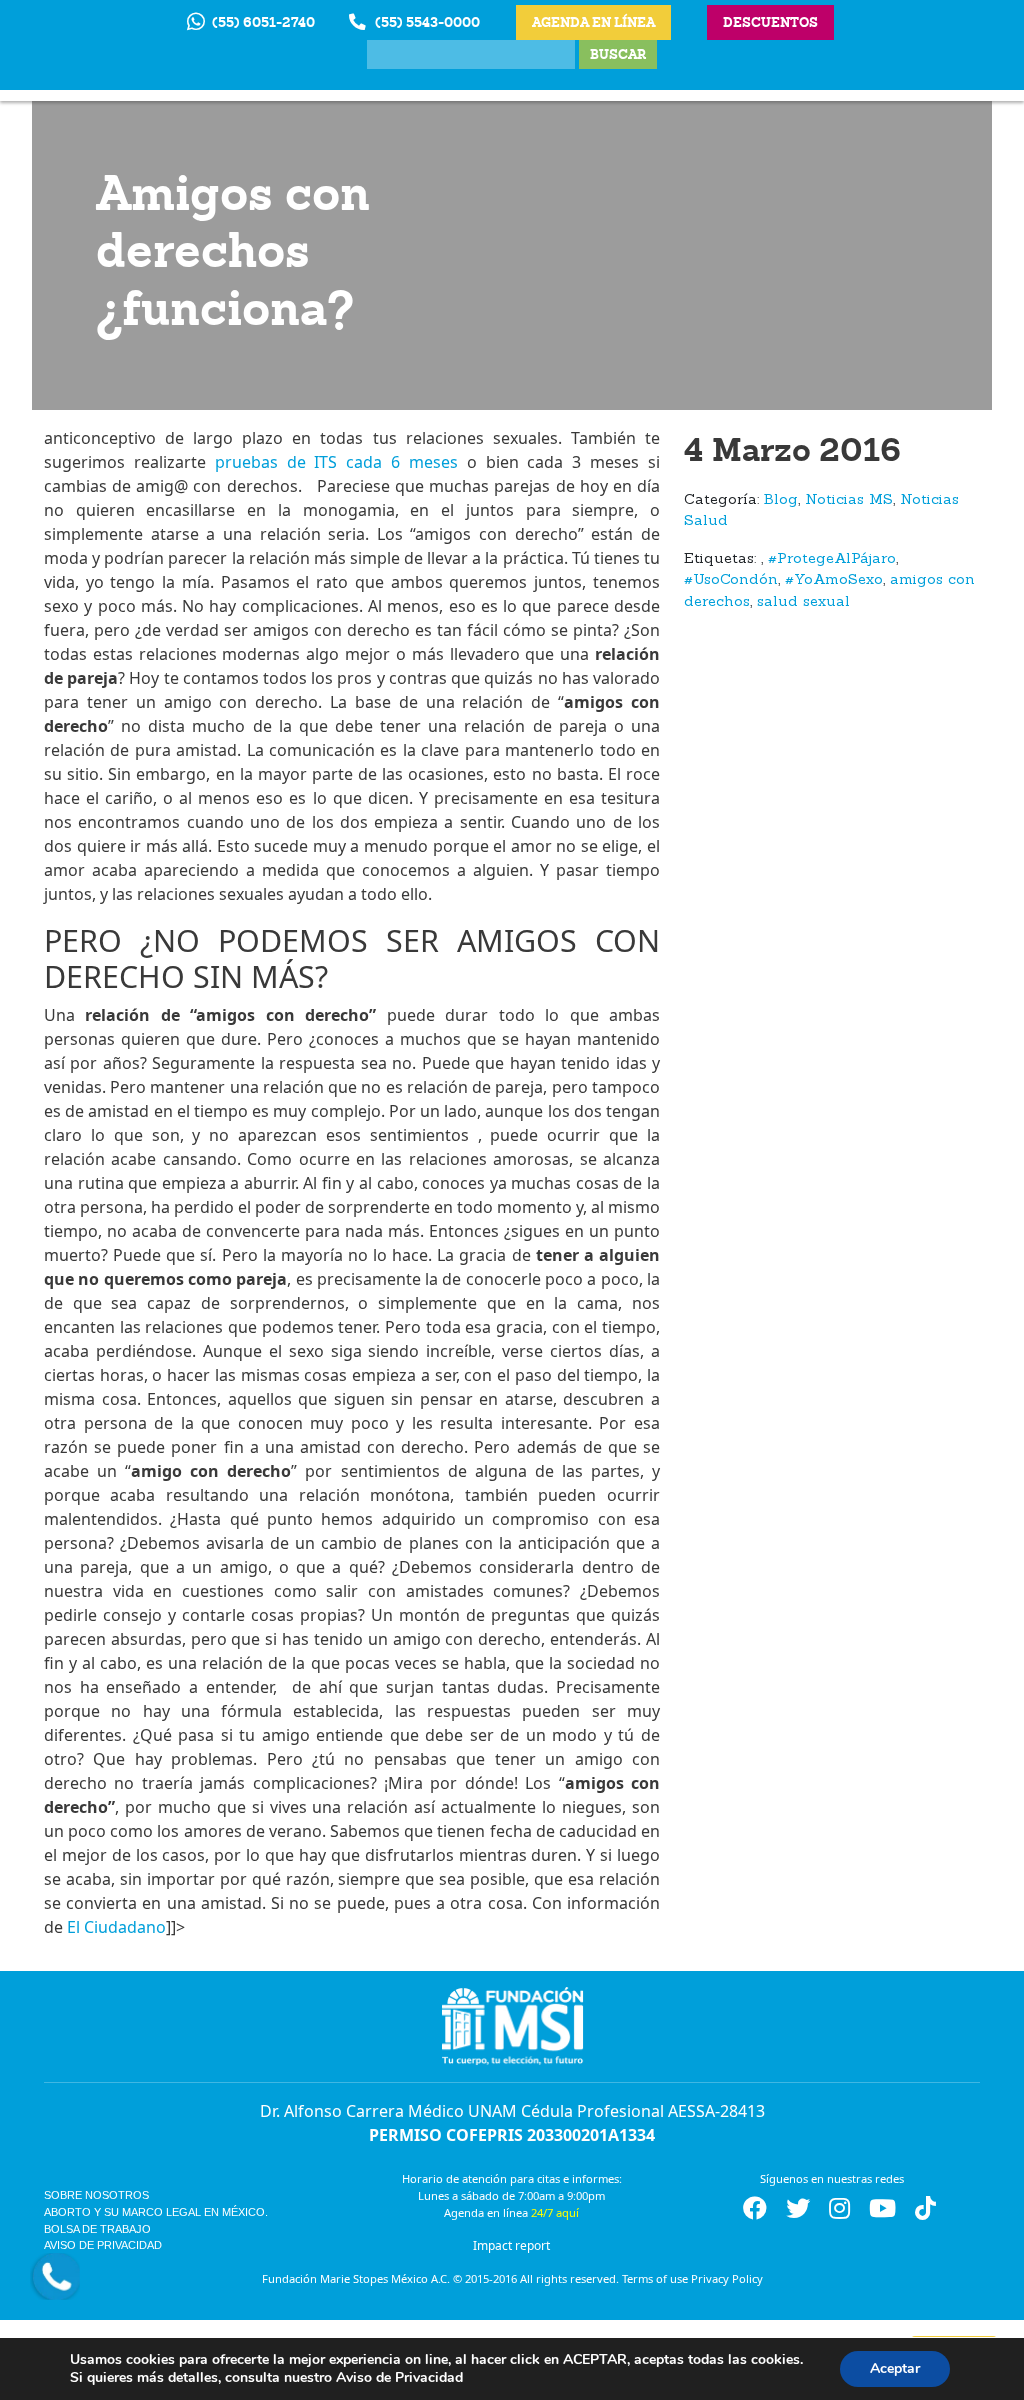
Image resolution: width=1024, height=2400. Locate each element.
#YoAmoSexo (834, 580)
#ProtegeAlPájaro (832, 559)
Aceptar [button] (895, 2368)
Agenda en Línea (593, 22)
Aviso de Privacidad (103, 2245)
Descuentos (770, 22)
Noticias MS (849, 500)
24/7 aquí (555, 2212)
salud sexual (803, 602)
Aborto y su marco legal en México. (156, 2212)
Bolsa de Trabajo (97, 2229)
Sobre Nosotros (96, 2195)
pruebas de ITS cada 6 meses (336, 462)
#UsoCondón (731, 580)
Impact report (511, 2245)
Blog (781, 500)
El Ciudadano (116, 1927)
